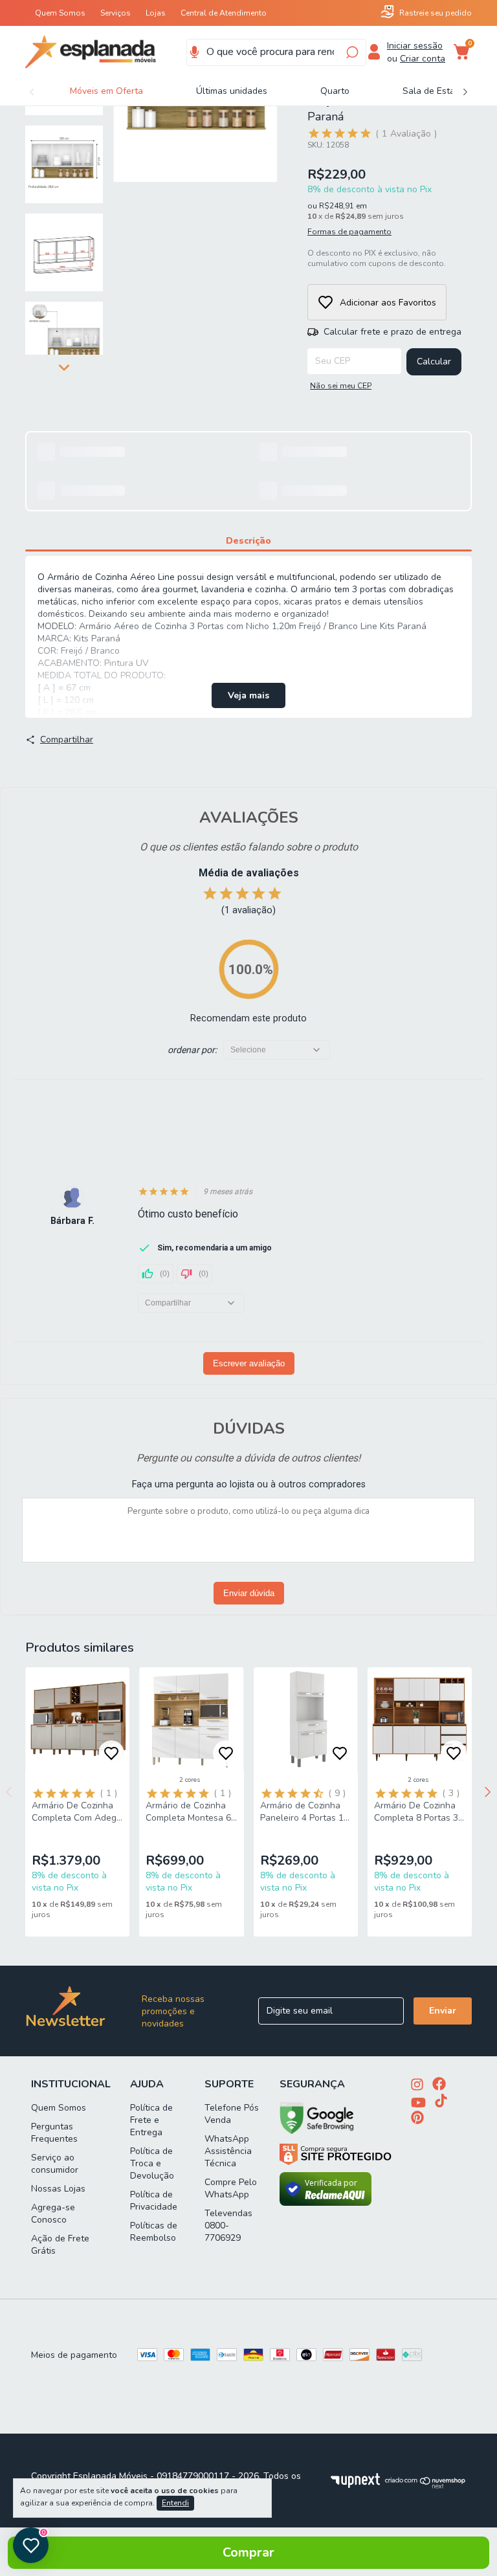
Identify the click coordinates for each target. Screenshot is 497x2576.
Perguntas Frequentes (54, 2133)
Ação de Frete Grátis (60, 2245)
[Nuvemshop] (425, 2486)
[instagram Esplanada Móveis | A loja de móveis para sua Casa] (417, 2086)
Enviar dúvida (249, 1593)
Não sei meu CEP (341, 386)
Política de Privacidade (154, 2201)
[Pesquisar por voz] (194, 52)
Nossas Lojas (58, 2189)
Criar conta (423, 59)
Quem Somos (60, 13)
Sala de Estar (430, 91)
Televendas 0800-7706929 (228, 2226)
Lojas (156, 13)
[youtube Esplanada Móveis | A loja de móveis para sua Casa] (418, 2104)
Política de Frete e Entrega (151, 2120)
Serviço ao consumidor (55, 2164)
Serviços (116, 13)
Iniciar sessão (415, 46)
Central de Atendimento (224, 13)
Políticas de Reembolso (154, 2232)
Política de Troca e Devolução (152, 2163)
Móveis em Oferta (106, 91)
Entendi (175, 2503)
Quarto (335, 91)
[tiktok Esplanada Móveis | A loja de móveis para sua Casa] (441, 2102)
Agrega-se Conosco (53, 2214)
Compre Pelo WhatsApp (231, 2188)
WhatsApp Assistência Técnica (228, 2151)
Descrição (248, 541)
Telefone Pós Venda (232, 2114)
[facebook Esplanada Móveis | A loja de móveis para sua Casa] (439, 2085)
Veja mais (248, 695)
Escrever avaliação (249, 1363)
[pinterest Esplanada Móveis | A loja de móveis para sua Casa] (417, 2119)
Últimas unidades (232, 91)
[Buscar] (351, 52)
